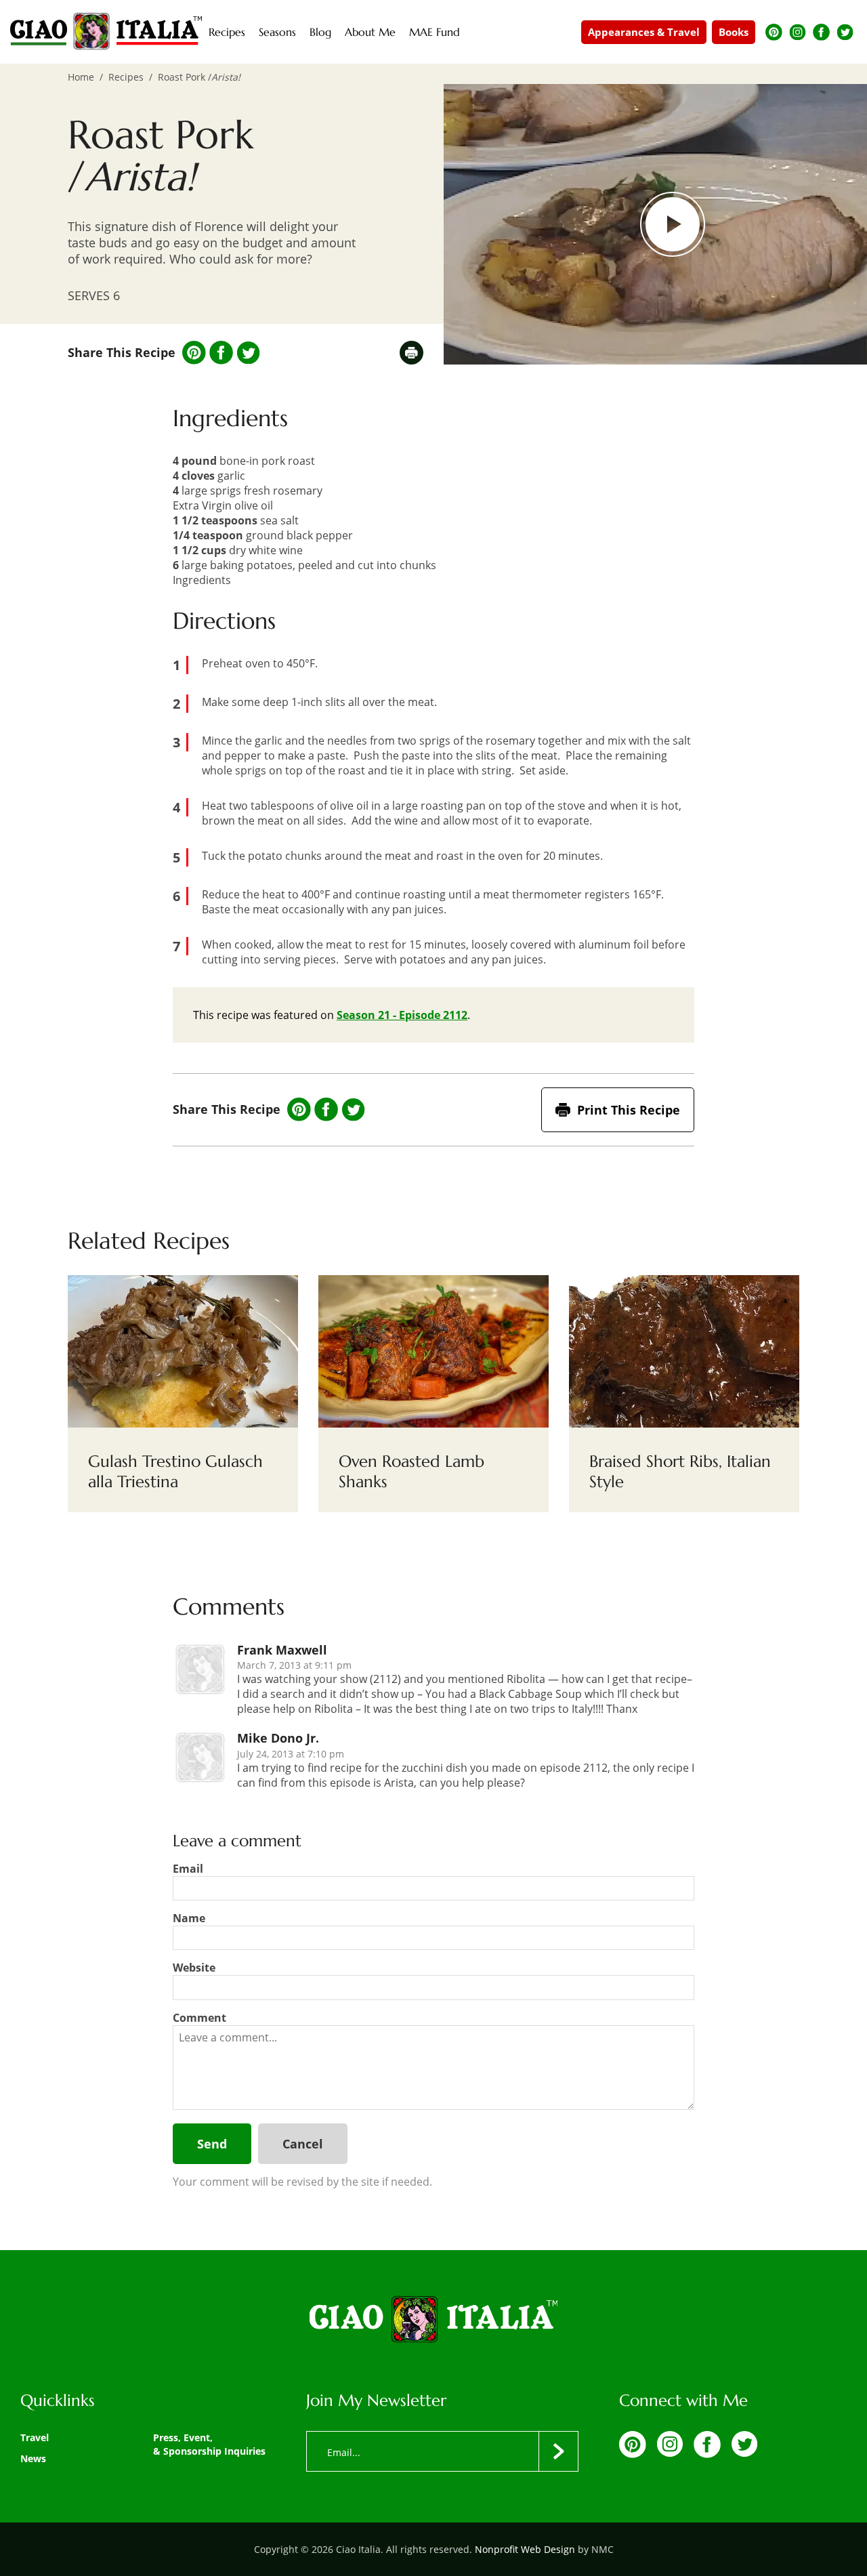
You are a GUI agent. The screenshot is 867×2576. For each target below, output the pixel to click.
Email (188, 1869)
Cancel (303, 2144)
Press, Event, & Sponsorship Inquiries (209, 2444)
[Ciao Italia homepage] (106, 32)
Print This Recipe (629, 1110)
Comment (199, 2018)
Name (189, 1918)
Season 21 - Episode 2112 (402, 1015)
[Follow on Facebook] (821, 32)
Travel (35, 2437)
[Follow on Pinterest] (774, 32)
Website (194, 1968)
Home (81, 77)
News (33, 2458)
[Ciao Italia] (433, 2321)
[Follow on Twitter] (845, 32)
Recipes (126, 77)
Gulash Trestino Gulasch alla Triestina (175, 1472)
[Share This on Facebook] (221, 353)
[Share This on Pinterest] (194, 353)
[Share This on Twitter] (248, 353)
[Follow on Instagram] (798, 32)
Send (212, 2144)
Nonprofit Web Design (525, 2549)
